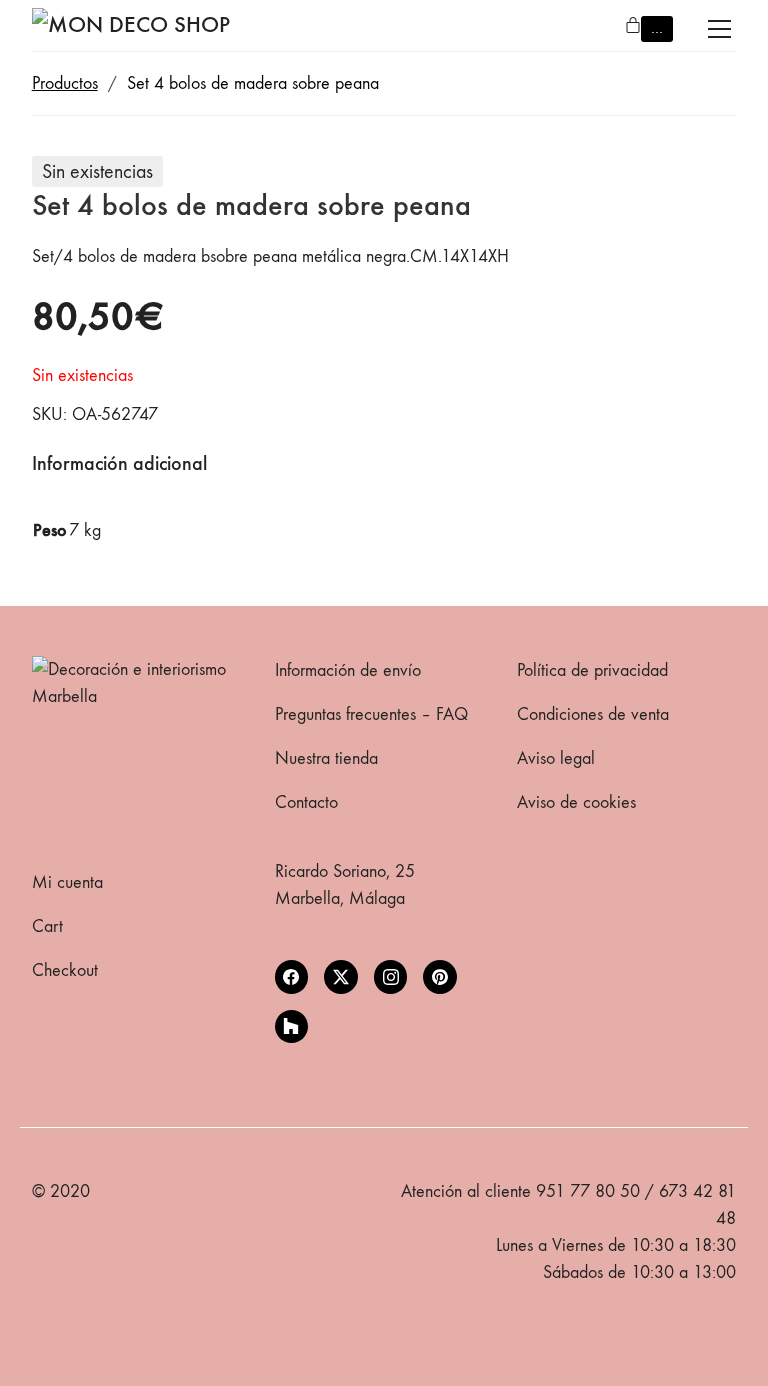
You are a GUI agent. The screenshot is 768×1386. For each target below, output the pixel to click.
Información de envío (348, 670)
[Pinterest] (440, 977)
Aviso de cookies (576, 802)
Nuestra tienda (326, 758)
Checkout (65, 970)
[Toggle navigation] (719, 29)
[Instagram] (391, 977)
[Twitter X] (341, 977)
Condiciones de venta (593, 714)
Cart (47, 926)
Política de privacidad (592, 670)
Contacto (306, 802)
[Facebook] (292, 977)
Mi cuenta (67, 882)
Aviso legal (556, 758)
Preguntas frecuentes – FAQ (371, 714)
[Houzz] (292, 1027)
